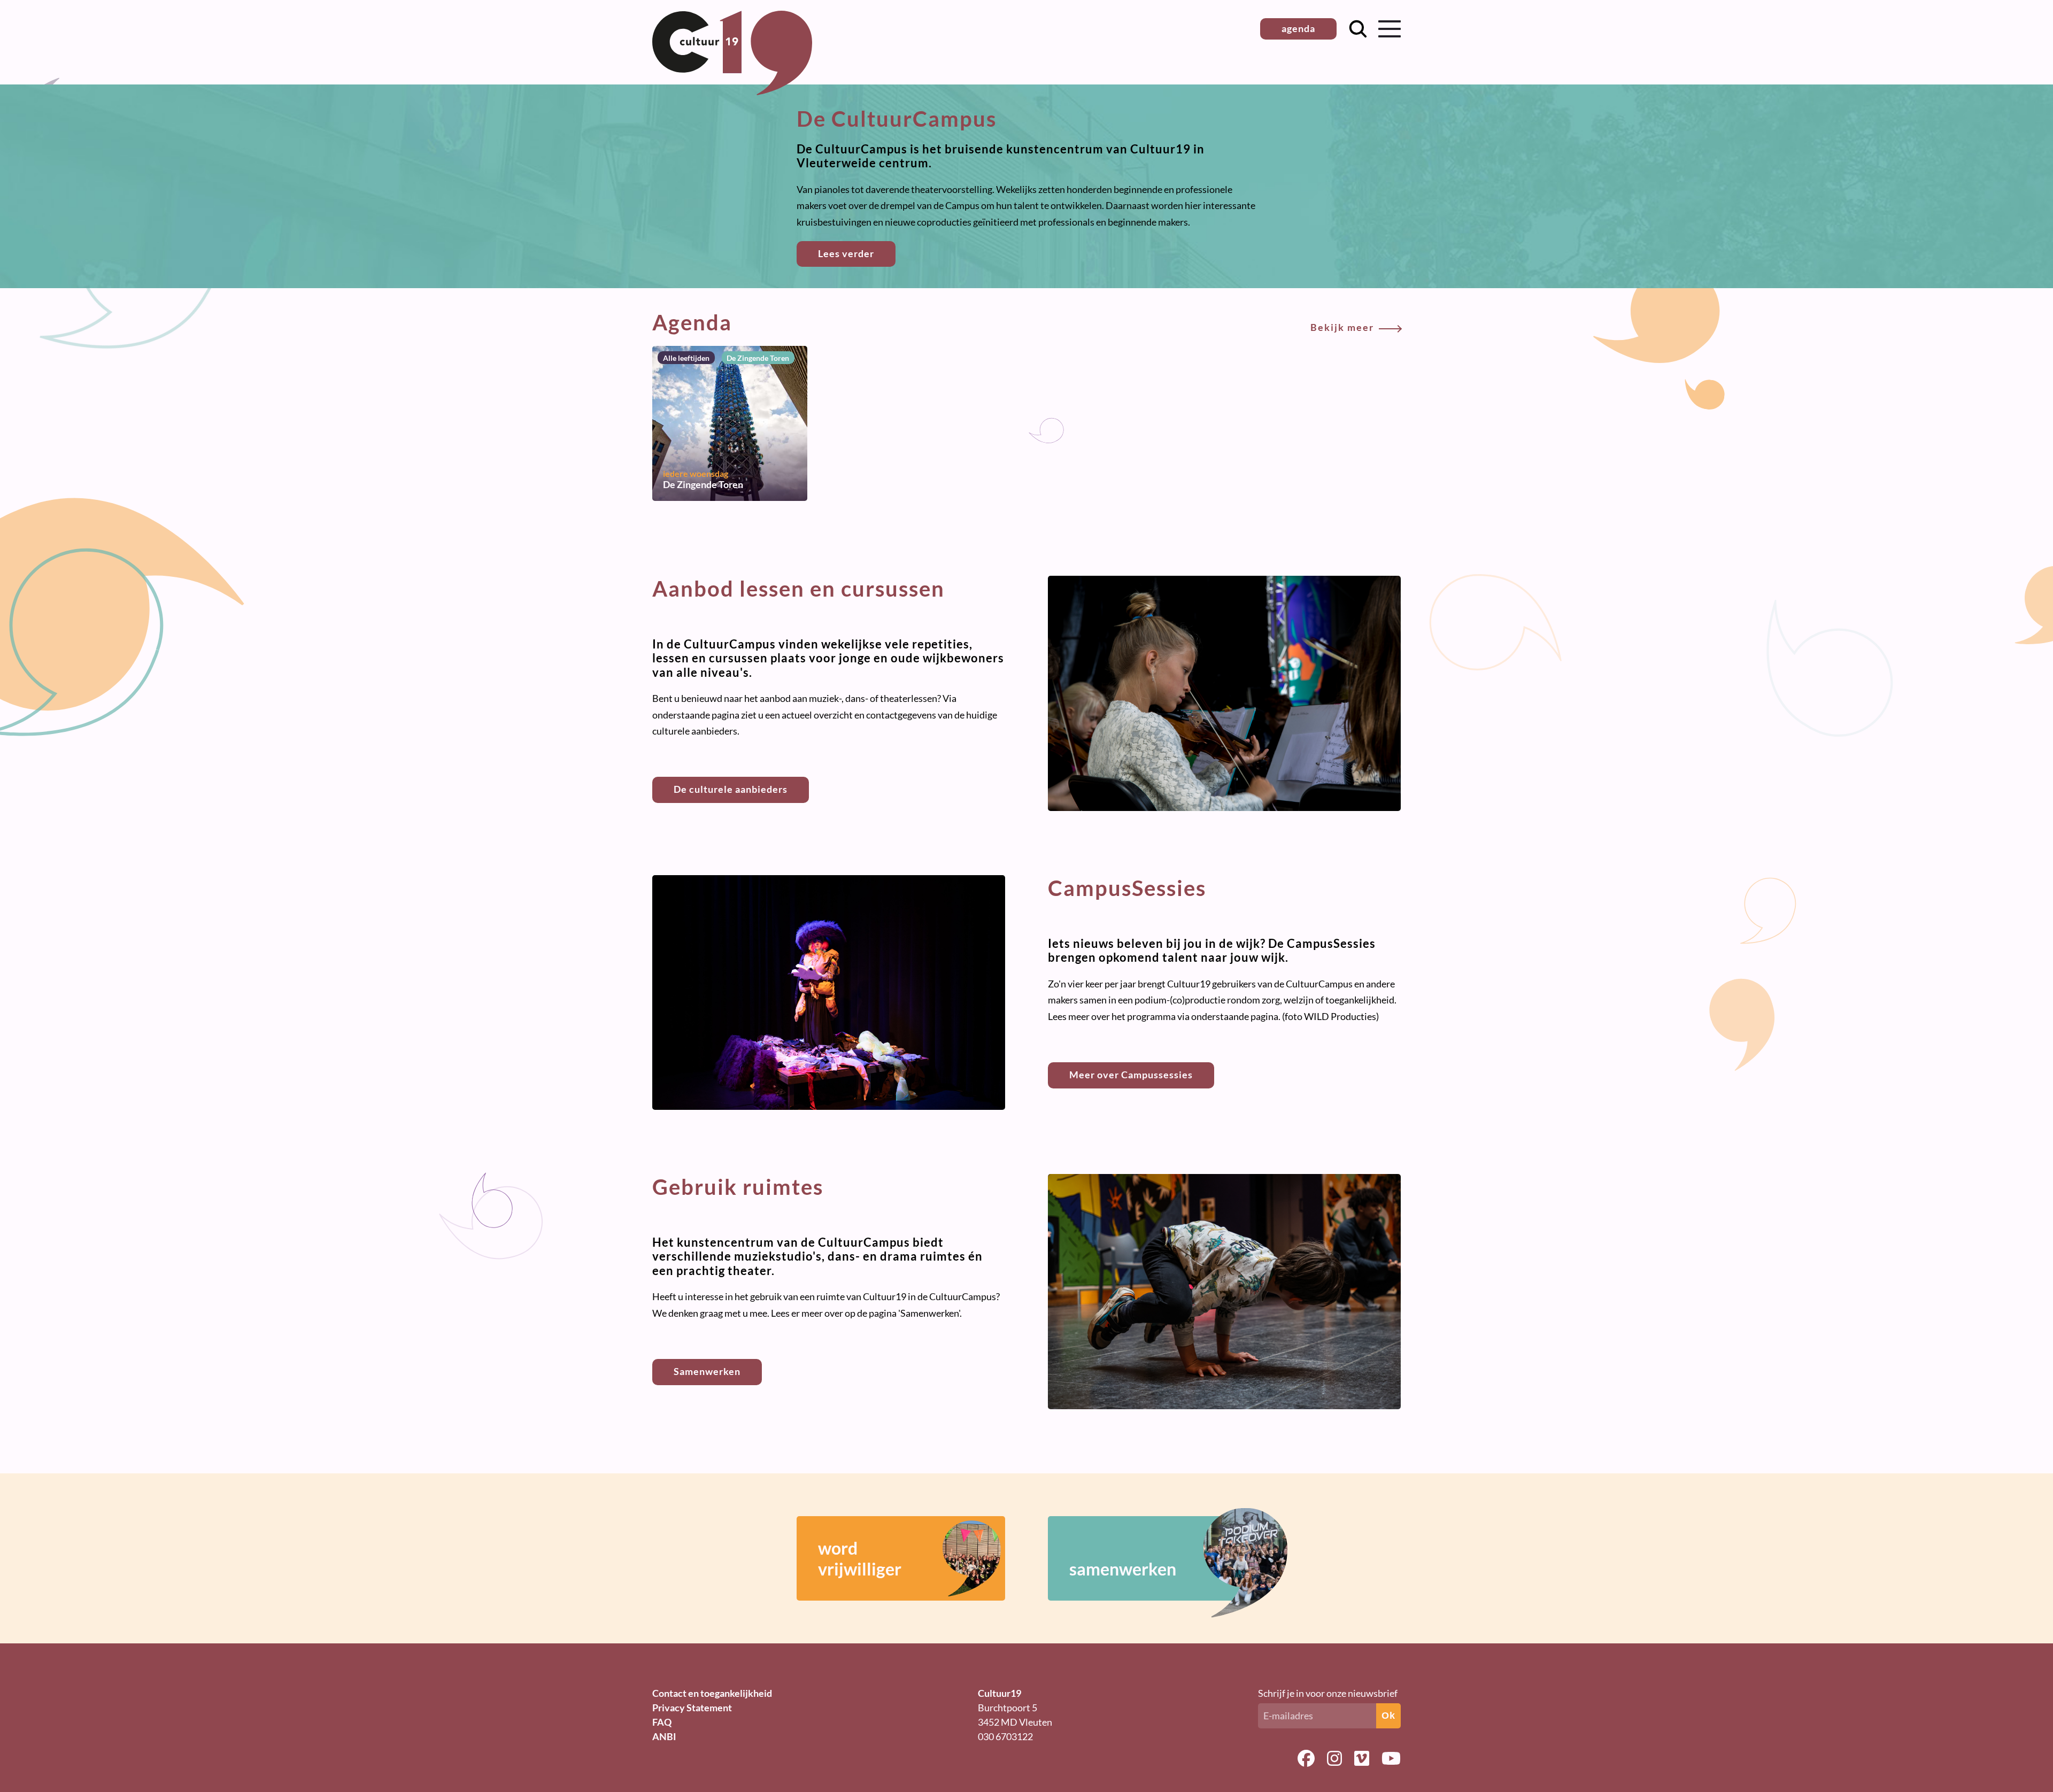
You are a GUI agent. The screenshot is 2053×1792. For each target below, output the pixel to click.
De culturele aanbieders (731, 789)
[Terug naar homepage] (732, 91)
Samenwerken (707, 1371)
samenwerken (1123, 1569)
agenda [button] (1298, 28)
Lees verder (846, 253)
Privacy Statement (692, 1708)
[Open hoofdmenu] (1390, 29)
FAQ (662, 1722)
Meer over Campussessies (1131, 1075)
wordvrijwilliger (860, 1558)
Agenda (1013, 322)
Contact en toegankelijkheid (712, 1693)
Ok (1388, 1716)
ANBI (664, 1736)
